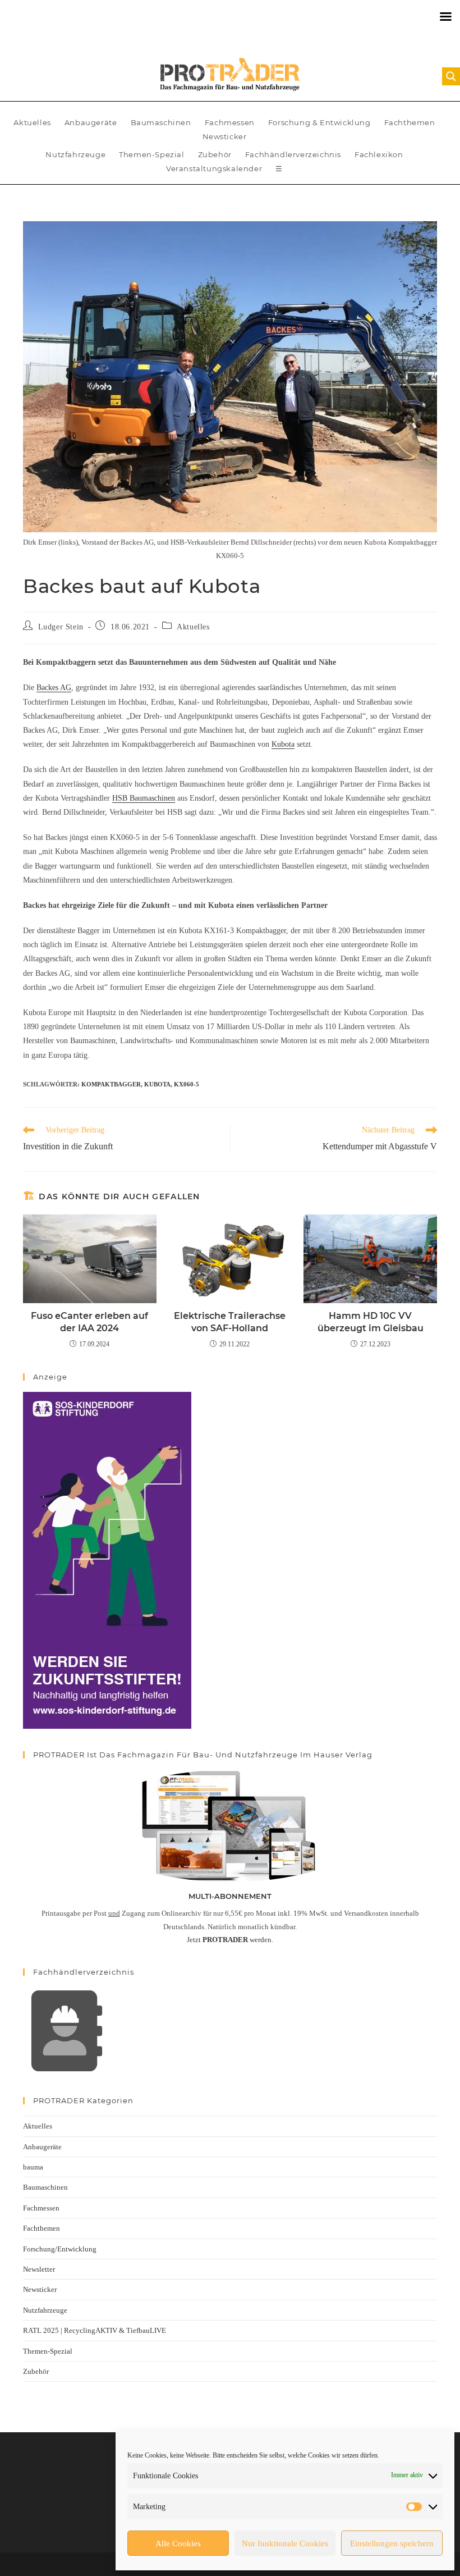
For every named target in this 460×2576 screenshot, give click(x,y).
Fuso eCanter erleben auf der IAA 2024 (89, 1322)
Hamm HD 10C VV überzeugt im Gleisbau (371, 1322)
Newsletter (39, 2269)
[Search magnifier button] (451, 76)
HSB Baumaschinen (144, 798)
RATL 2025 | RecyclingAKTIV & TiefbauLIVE (95, 2330)
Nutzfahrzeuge (75, 154)
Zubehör (215, 154)
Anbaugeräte (91, 122)
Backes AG (54, 688)
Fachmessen (230, 122)
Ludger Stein (61, 627)
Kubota (283, 744)
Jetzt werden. (230, 1940)
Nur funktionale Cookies (285, 2543)
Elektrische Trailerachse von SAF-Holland (230, 1322)
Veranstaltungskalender (214, 168)
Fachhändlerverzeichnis (293, 154)
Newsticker (225, 136)
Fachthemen (410, 122)
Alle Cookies (178, 2543)
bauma (33, 2167)
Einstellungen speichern (392, 2543)
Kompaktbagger (111, 1084)
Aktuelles (32, 122)
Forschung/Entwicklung (60, 2249)
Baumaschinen (161, 122)
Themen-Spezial (151, 154)
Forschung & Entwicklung (319, 122)
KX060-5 (187, 1084)
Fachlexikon (379, 154)
